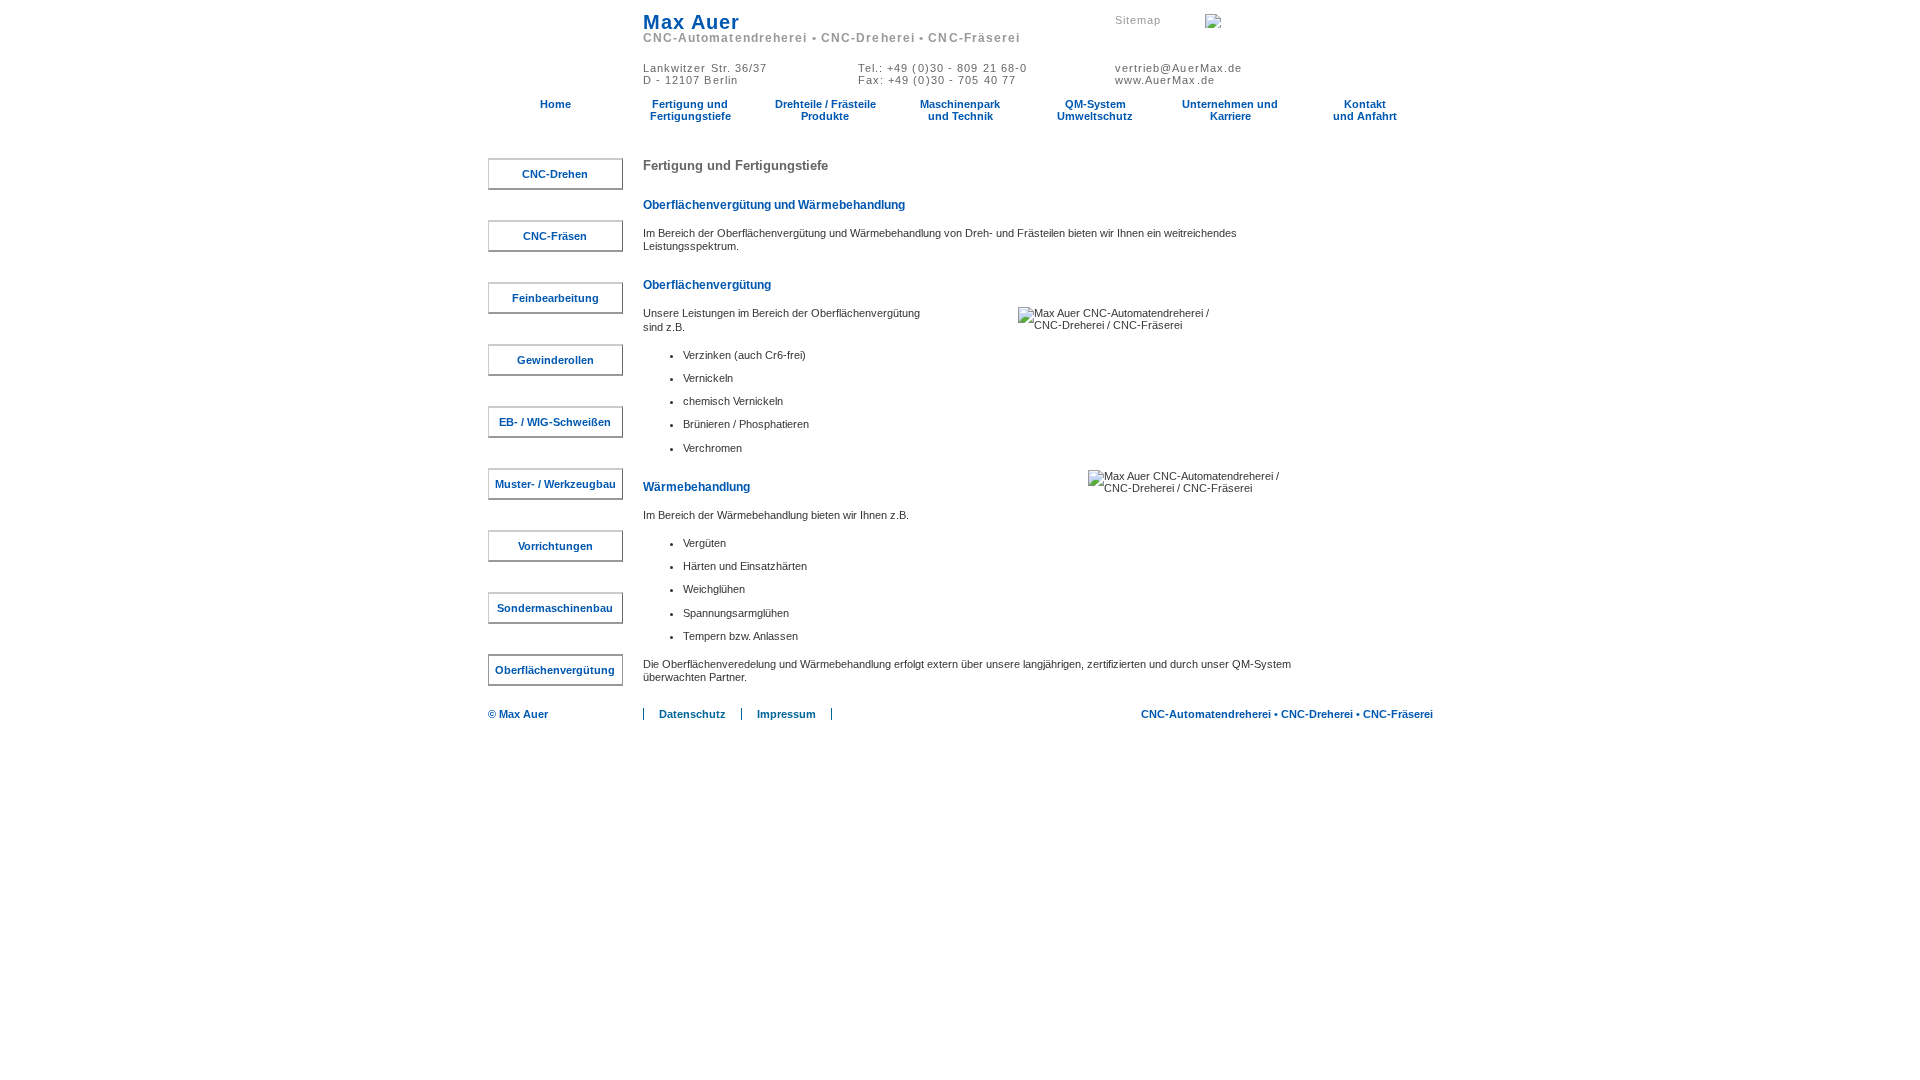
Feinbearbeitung (555, 298)
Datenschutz (692, 714)
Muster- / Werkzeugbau (555, 484)
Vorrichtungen (555, 546)
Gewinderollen (555, 360)
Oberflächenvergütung (555, 670)
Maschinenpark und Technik (960, 110)
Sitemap (1138, 20)
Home (555, 104)
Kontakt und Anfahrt (1365, 110)
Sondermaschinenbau (555, 608)
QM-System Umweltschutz (1095, 110)
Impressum (786, 714)
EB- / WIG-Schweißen (555, 422)
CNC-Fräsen (555, 236)
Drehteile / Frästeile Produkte (825, 110)
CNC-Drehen (555, 174)
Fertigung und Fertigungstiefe (690, 110)
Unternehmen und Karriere (1230, 110)
